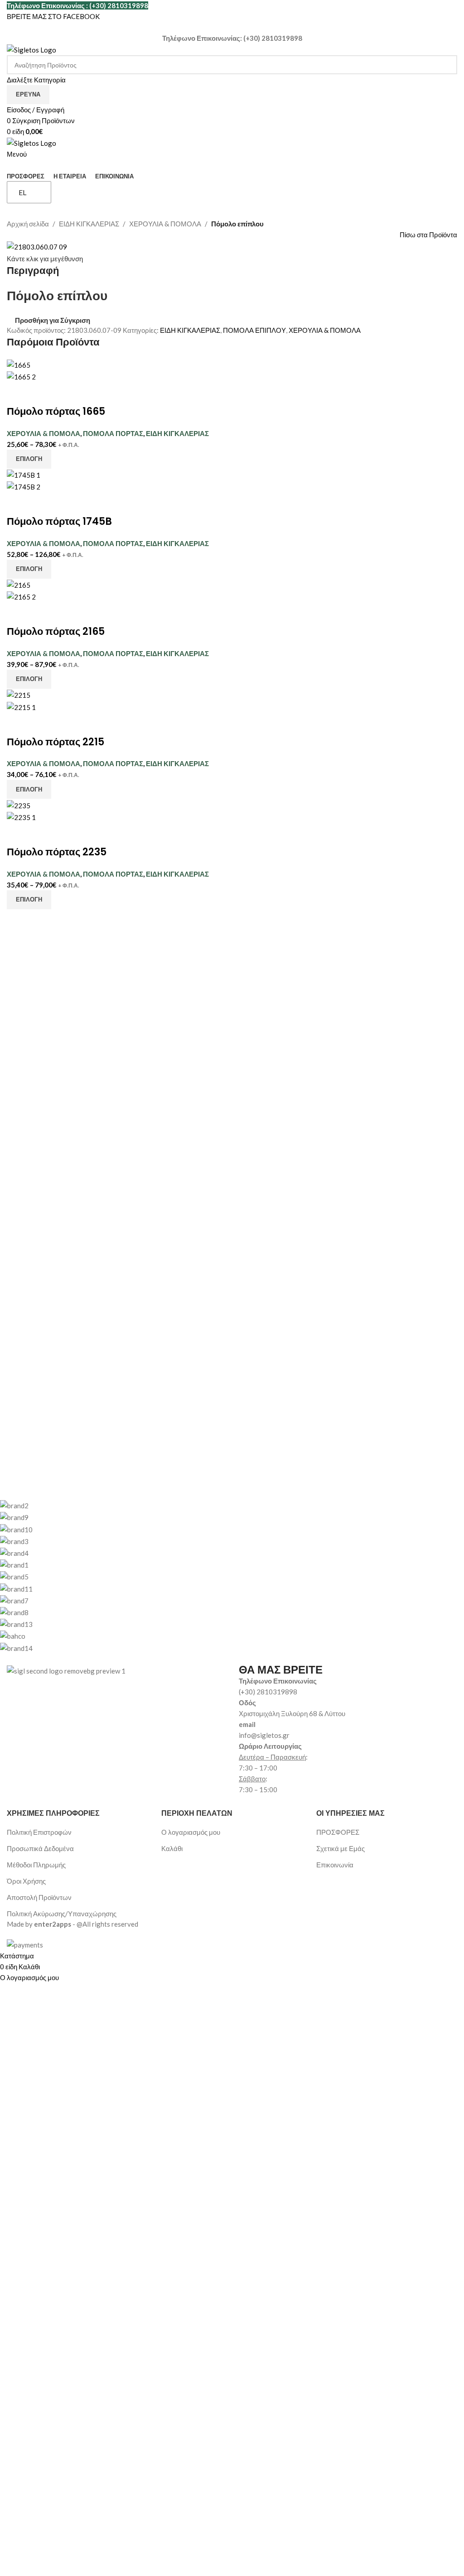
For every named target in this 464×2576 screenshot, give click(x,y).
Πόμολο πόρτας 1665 (56, 411)
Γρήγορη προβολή (42, 393)
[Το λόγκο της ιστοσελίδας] (31, 49)
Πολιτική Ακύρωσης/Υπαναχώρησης (62, 1914)
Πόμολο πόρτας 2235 (57, 852)
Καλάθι (172, 1848)
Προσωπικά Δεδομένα (40, 1848)
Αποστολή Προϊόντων (39, 1897)
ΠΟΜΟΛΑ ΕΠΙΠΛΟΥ (254, 330)
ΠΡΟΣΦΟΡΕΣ (338, 1832)
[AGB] (225, 1576)
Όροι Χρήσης (26, 1881)
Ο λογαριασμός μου (191, 1832)
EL (22, 192)
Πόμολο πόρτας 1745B (59, 521)
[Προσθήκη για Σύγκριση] (18, 393)
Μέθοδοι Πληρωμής (36, 1865)
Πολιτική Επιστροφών (39, 1832)
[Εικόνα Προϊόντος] (21, 376)
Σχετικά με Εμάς (341, 1848)
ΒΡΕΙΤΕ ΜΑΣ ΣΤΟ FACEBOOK (53, 16)
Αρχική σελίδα (28, 224)
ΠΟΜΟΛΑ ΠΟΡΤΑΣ (113, 433)
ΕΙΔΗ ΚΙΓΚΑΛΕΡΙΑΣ (89, 224)
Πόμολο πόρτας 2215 (56, 742)
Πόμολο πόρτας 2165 (56, 631)
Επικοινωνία (335, 1865)
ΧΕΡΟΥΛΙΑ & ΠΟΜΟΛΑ (165, 224)
